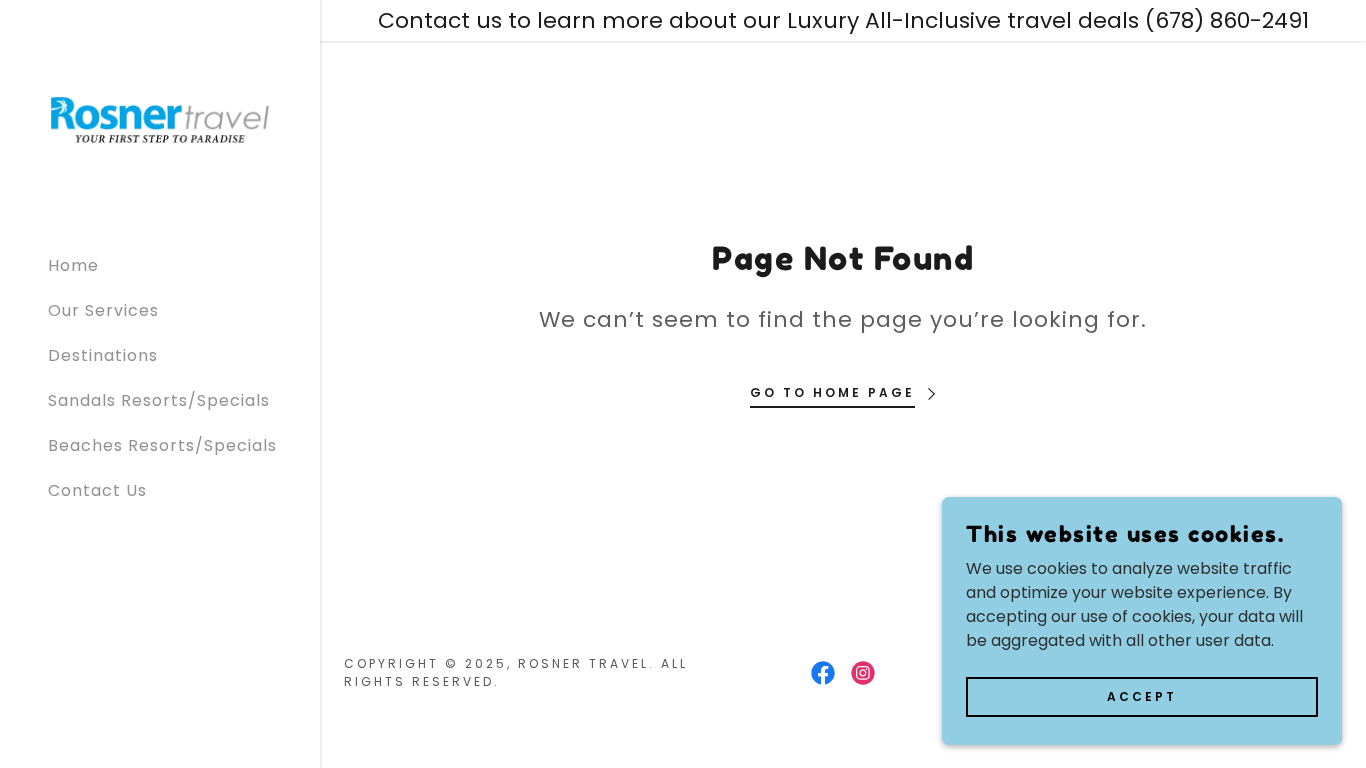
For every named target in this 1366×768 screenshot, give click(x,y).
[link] (160, 118)
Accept (1142, 695)
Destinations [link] (103, 355)
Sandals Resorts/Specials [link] (159, 400)
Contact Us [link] (97, 490)
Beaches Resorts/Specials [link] (162, 445)
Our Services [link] (103, 310)
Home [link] (73, 265)
